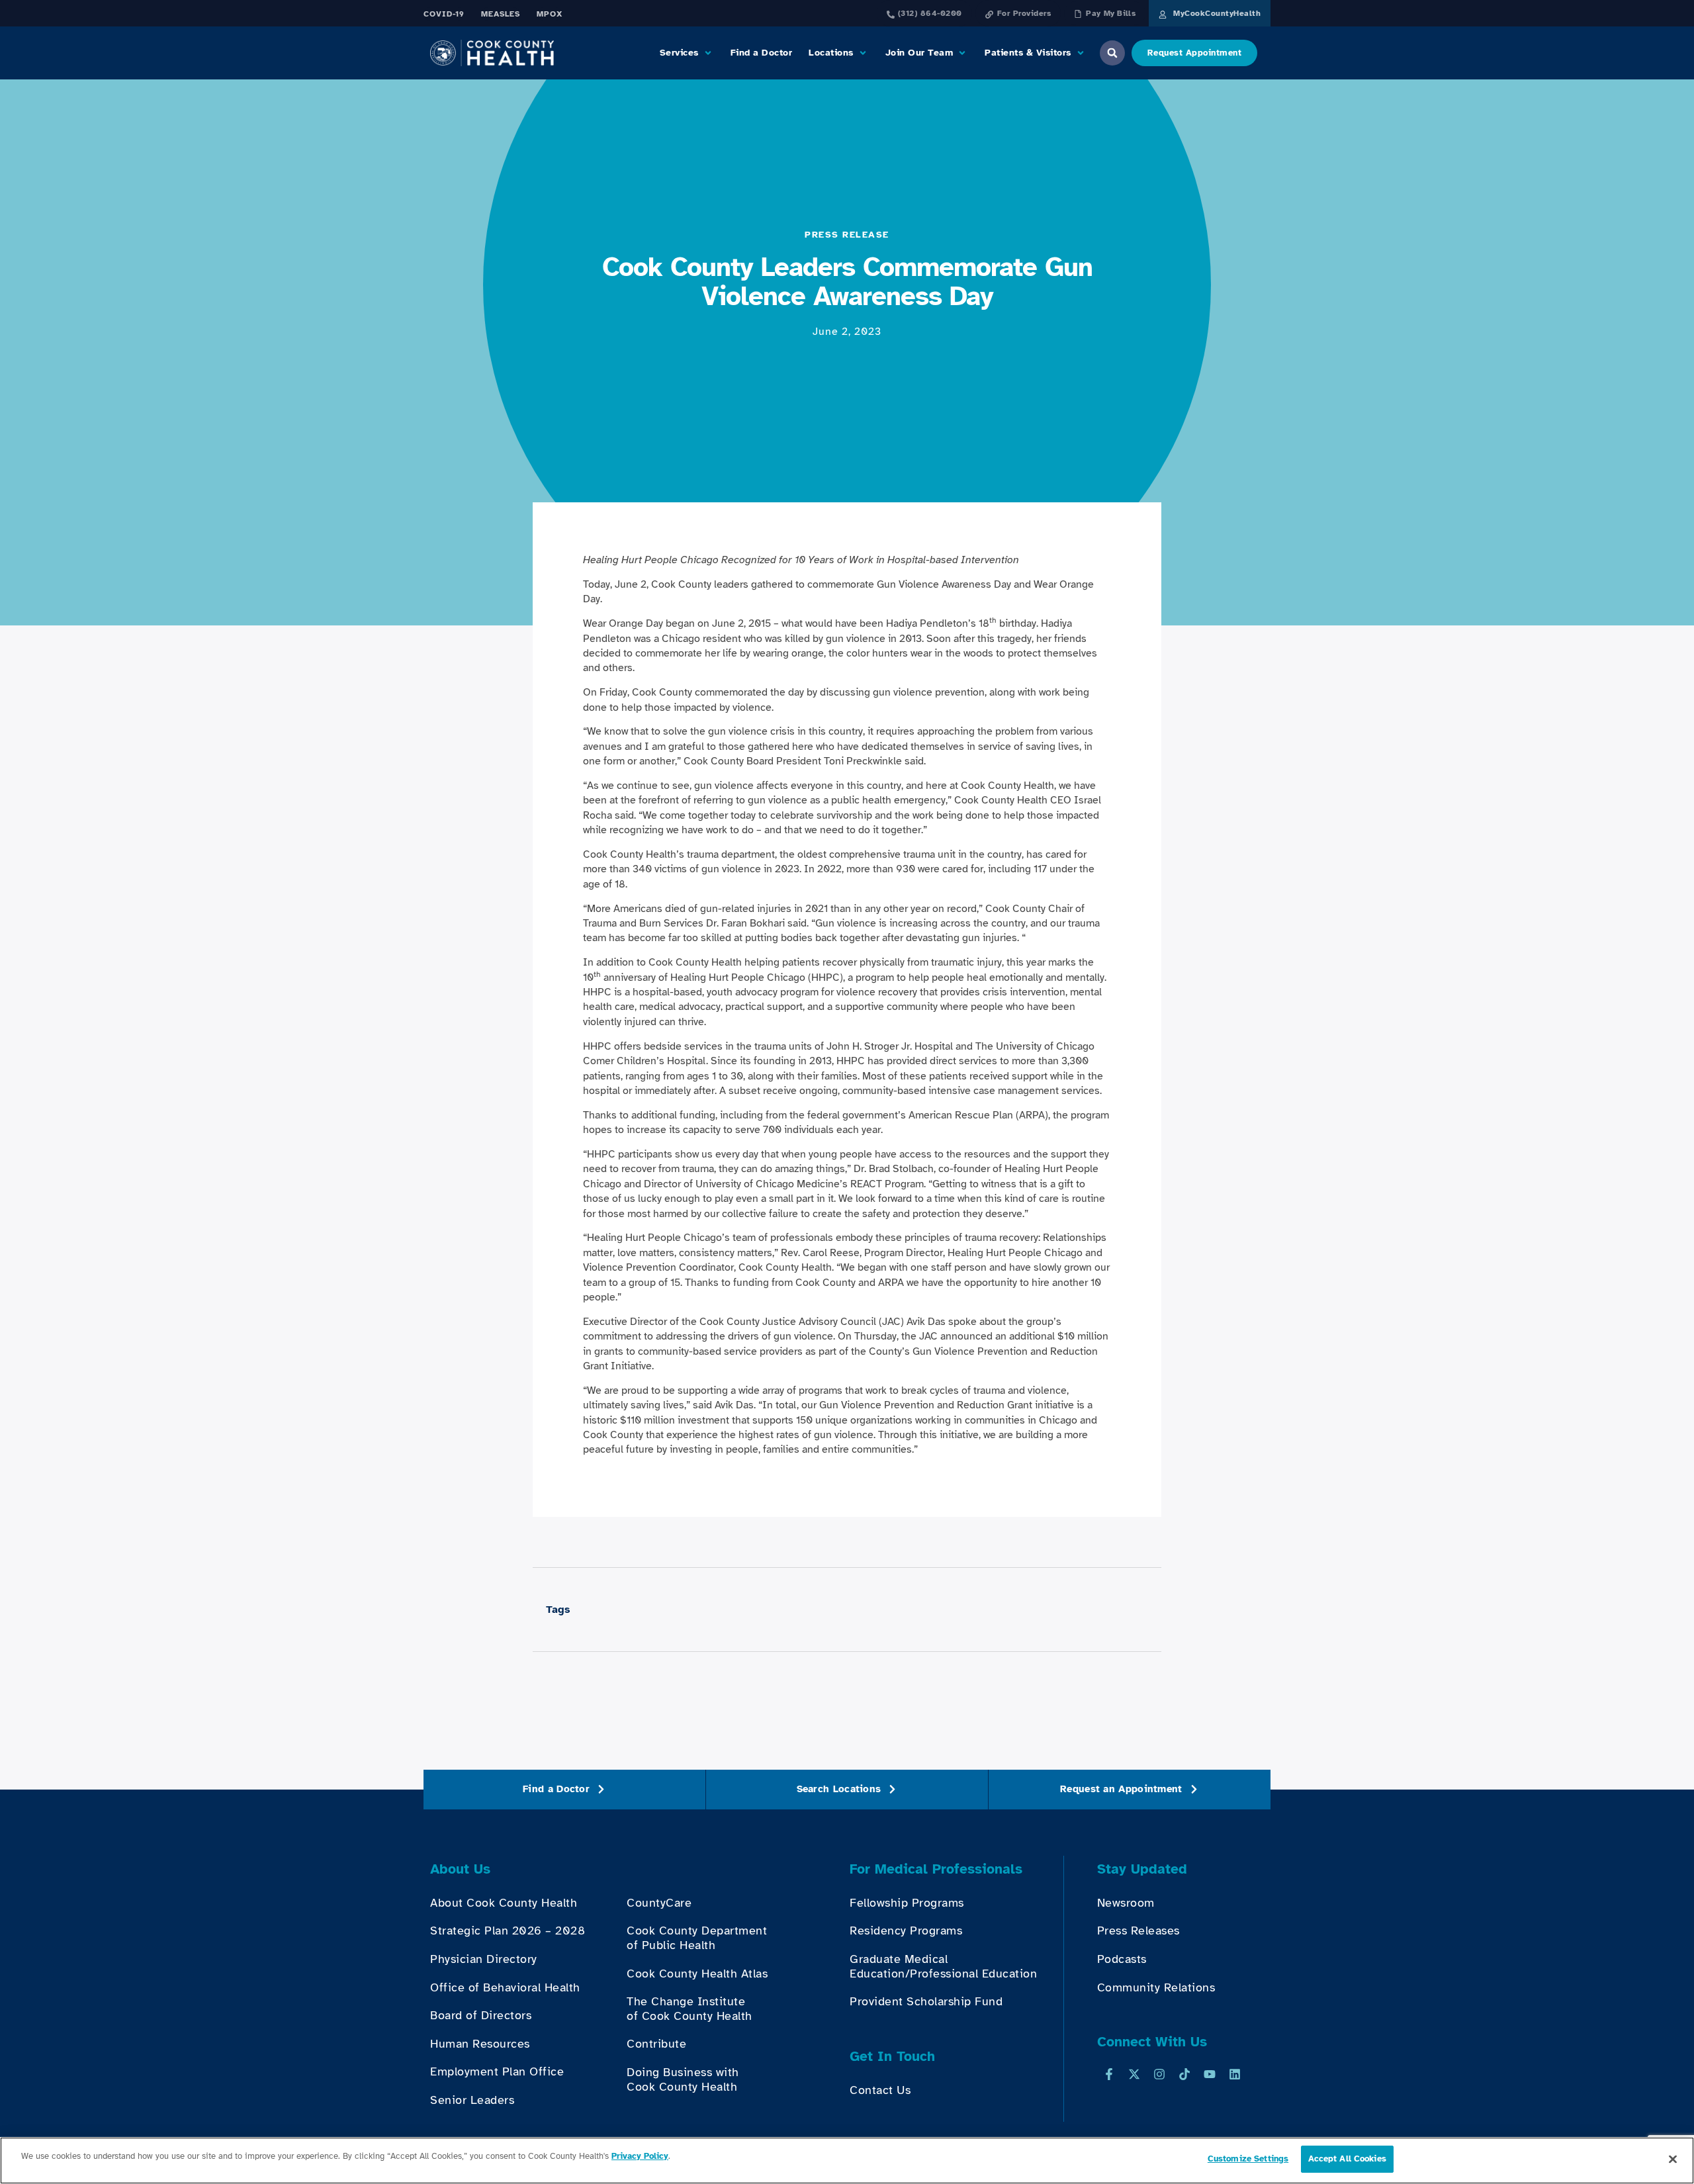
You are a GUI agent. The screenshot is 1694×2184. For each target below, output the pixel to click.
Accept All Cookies (1347, 2159)
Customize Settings (1248, 2159)
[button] (687, 53)
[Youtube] (1210, 2074)
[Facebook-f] (1109, 2074)
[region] (847, 2161)
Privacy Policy (640, 2156)
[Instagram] (1159, 2074)
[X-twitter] (1134, 2074)
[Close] (1673, 2159)
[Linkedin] (1235, 2074)
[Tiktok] (1184, 2074)
